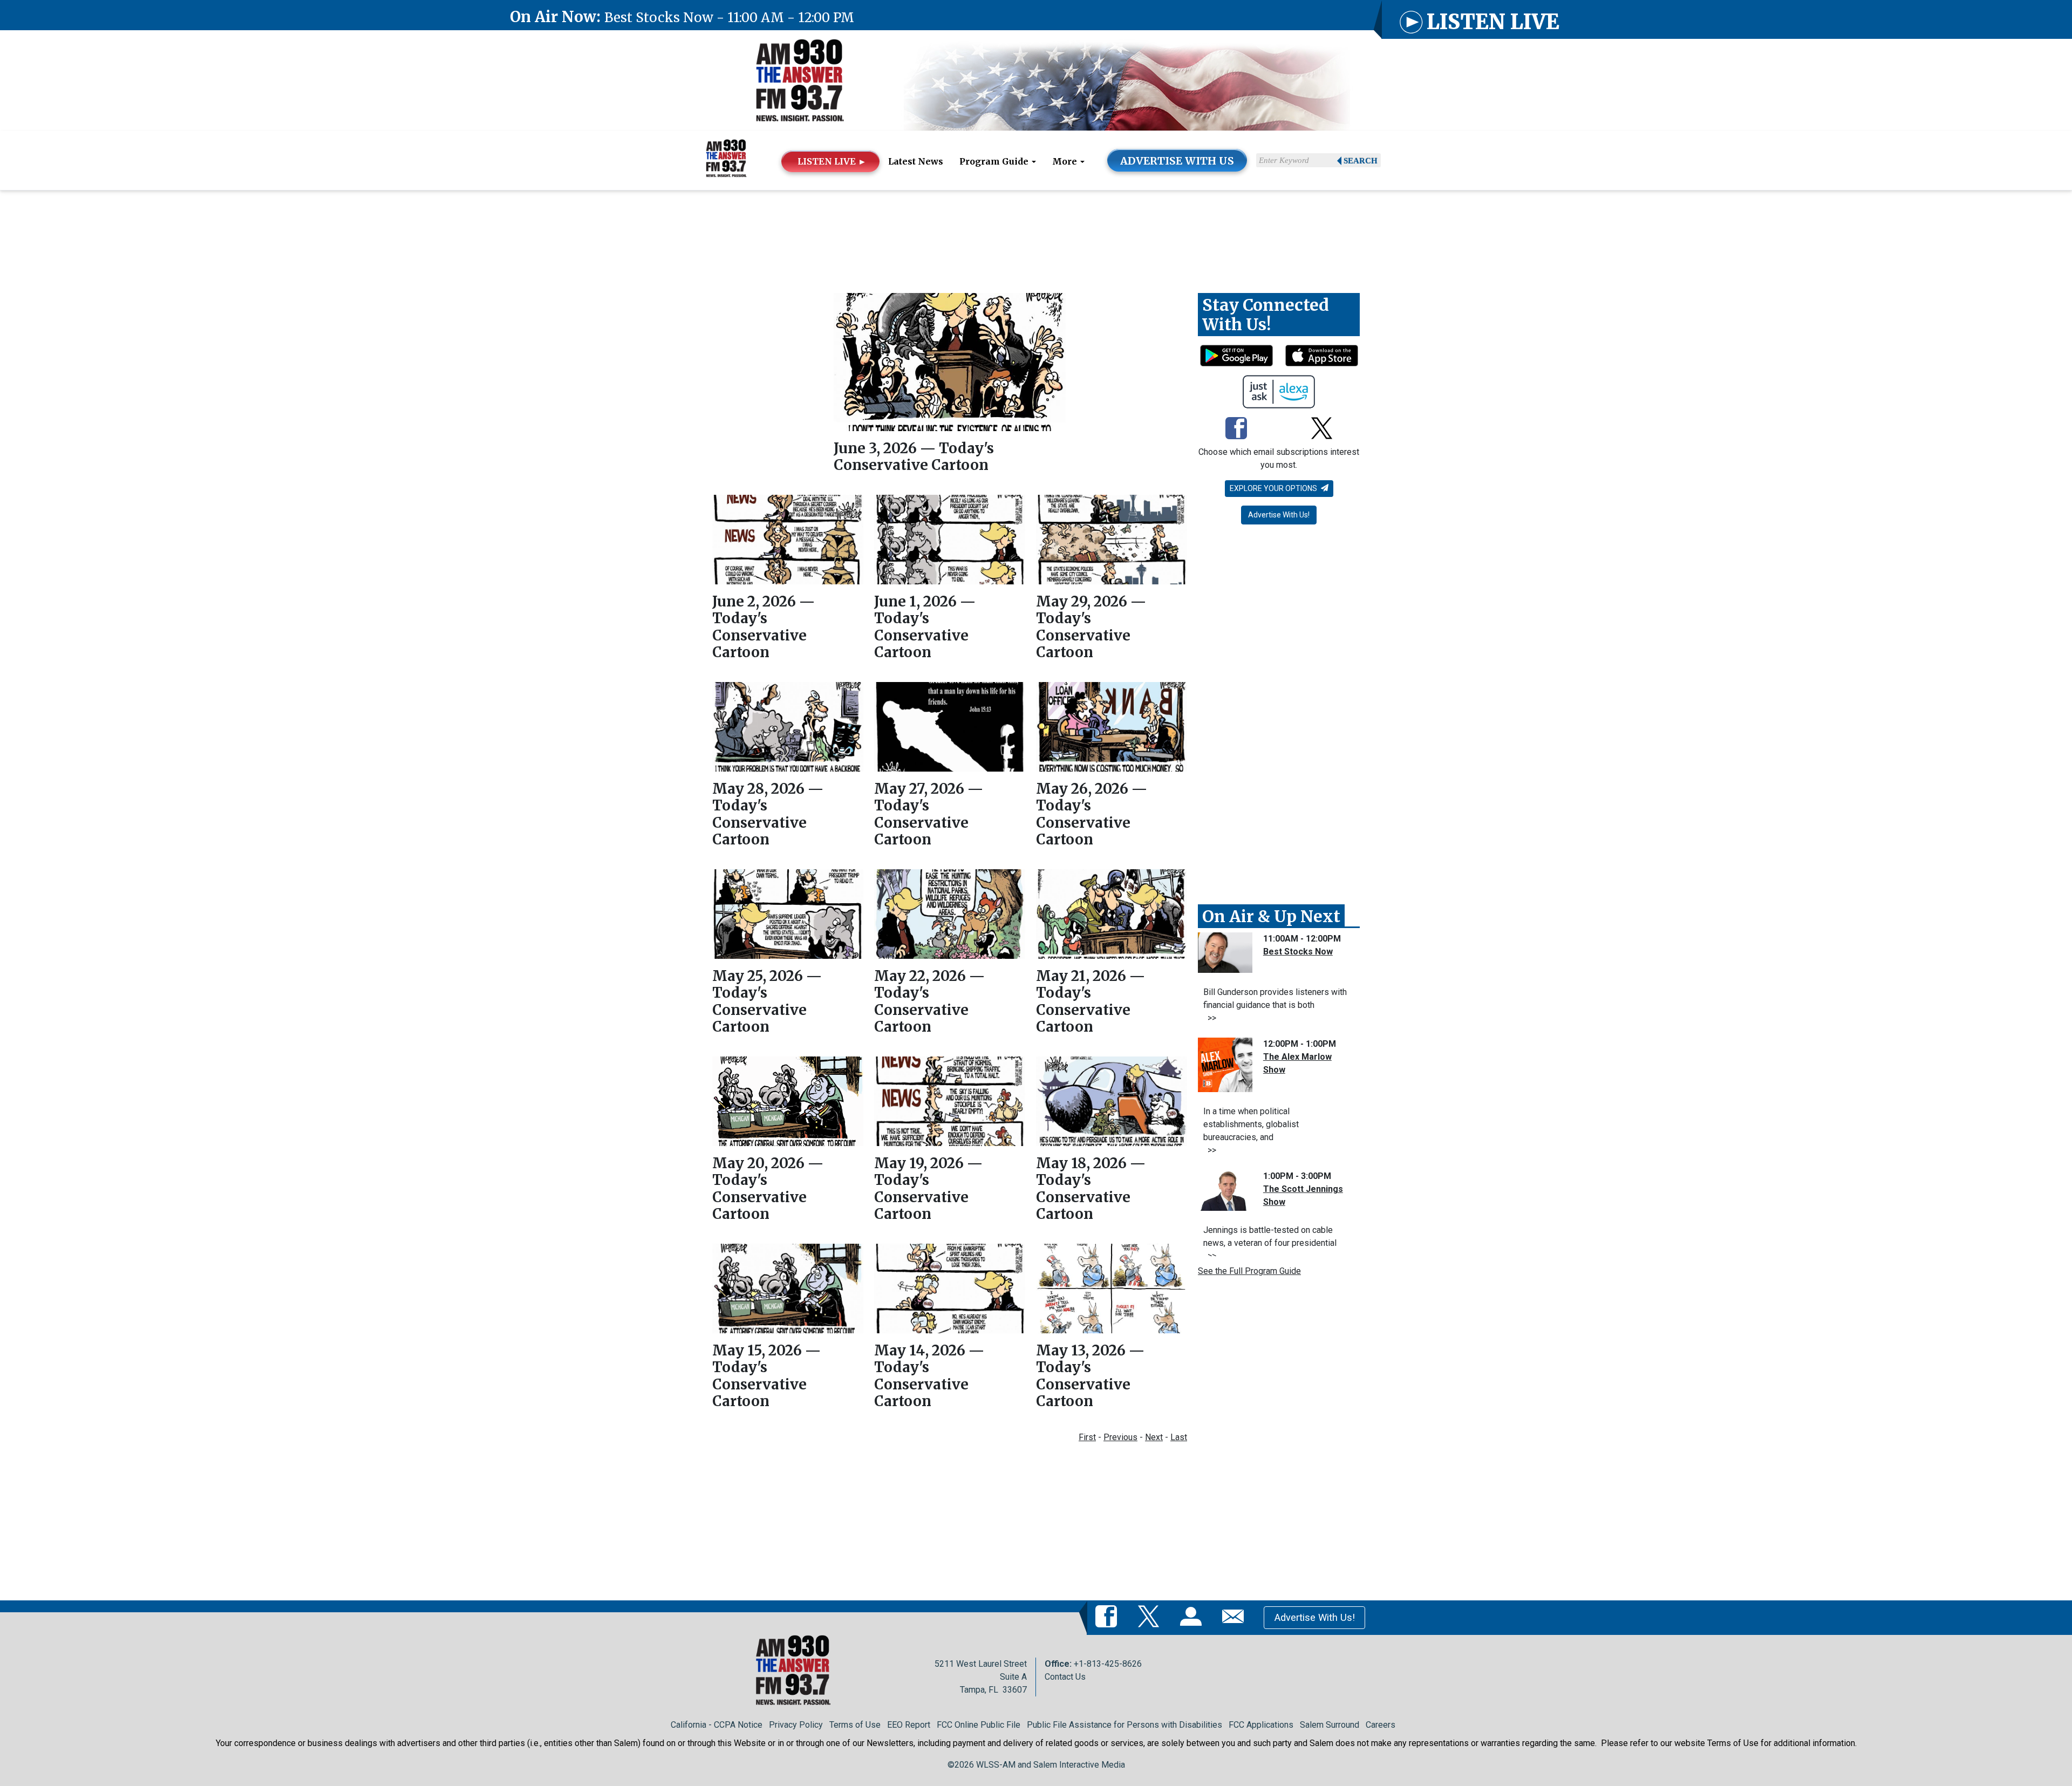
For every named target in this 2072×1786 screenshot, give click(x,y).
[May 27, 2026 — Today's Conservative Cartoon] (950, 727)
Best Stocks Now (1298, 952)
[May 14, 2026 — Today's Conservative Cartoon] (950, 1289)
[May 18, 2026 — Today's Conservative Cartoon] (1112, 1102)
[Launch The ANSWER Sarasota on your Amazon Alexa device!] (1279, 392)
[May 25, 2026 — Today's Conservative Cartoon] (788, 914)
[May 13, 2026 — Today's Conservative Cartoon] (1112, 1289)
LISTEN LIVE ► (832, 161)
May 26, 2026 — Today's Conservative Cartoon (1092, 814)
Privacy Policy (796, 1725)
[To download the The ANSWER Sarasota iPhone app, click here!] (1322, 356)
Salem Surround (1330, 1725)
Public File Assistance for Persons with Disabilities (1124, 1725)
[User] (1193, 1617)
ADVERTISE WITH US (1177, 161)
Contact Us (1065, 1677)
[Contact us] (1235, 1617)
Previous (1120, 1437)
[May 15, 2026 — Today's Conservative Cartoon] (788, 1289)
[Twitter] (1322, 429)
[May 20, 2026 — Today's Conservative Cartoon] (788, 1101)
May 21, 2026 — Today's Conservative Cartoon (1090, 1001)
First (1087, 1437)
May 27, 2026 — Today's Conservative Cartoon (929, 814)
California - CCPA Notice (717, 1725)
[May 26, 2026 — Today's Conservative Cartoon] (1112, 727)
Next (1154, 1437)
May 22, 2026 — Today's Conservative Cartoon (929, 1001)
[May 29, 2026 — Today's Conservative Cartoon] (1112, 540)
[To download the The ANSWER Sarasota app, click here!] (1236, 356)
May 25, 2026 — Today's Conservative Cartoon (767, 1001)
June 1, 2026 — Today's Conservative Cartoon (925, 627)
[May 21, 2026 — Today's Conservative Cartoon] (1112, 914)
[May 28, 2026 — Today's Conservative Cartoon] (788, 727)
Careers (1381, 1725)
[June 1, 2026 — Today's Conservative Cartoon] (950, 540)
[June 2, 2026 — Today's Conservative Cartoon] (788, 540)
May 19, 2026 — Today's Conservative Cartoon (928, 1188)
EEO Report (909, 1725)
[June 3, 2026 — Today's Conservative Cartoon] (950, 362)
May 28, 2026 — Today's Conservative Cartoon (768, 814)
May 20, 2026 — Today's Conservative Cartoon (768, 1188)
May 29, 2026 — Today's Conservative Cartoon (1091, 627)
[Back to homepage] (800, 85)
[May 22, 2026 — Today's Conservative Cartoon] (950, 914)
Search (1361, 161)
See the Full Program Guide (1249, 1271)
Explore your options (1274, 488)
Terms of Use (855, 1725)
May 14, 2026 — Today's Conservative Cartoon (929, 1376)
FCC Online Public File (979, 1725)
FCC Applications (1261, 1725)
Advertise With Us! (1279, 515)
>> (1210, 1018)
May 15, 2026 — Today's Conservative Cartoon (766, 1376)
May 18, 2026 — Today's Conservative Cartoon (1091, 1188)
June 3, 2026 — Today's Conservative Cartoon (914, 456)
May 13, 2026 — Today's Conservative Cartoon (1090, 1376)
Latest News (916, 161)
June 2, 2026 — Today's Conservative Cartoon (764, 627)
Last (1179, 1437)
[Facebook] (1236, 429)
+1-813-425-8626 (1108, 1664)
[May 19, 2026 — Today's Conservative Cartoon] (950, 1101)
